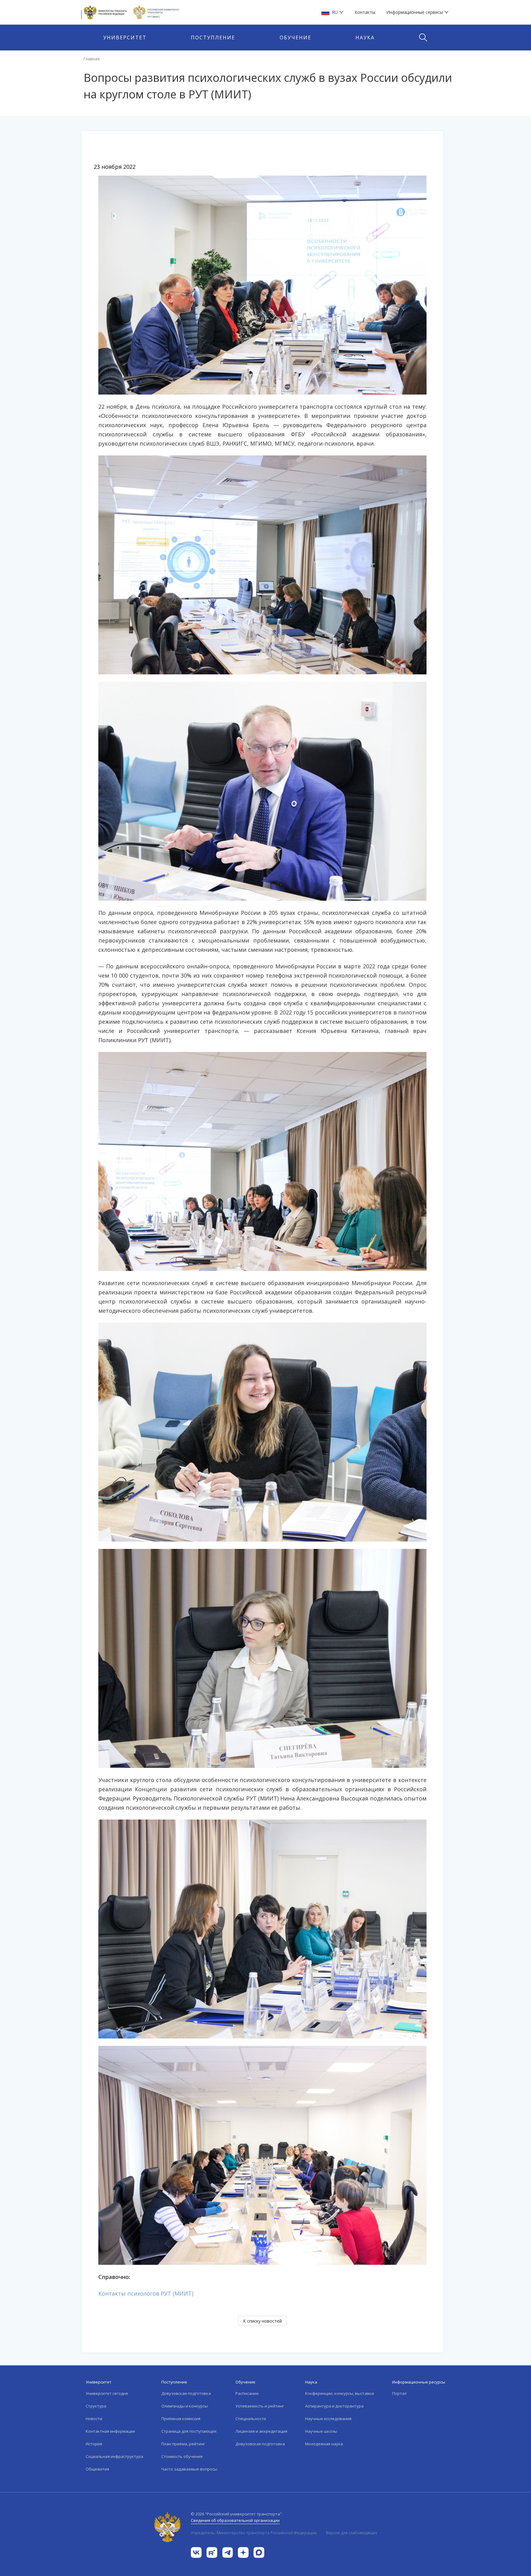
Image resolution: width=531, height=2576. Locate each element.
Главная (92, 59)
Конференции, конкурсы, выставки (340, 2393)
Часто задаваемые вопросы (189, 2469)
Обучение (295, 38)
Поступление (213, 38)
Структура (96, 2406)
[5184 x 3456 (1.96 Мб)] (262, 1658)
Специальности (251, 2419)
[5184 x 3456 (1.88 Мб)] (262, 1928)
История (94, 2444)
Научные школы (321, 2431)
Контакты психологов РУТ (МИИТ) (146, 2293)
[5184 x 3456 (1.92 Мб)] (262, 1161)
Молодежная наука (324, 2444)
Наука (365, 38)
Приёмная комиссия (181, 2419)
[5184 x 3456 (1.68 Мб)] (262, 284)
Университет (125, 38)
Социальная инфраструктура (114, 2456)
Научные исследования (328, 2419)
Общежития (97, 2469)
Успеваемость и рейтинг (260, 2406)
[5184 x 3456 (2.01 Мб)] (262, 564)
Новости (94, 2419)
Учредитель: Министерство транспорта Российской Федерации (254, 2533)
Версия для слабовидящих (352, 2533)
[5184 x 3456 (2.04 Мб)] (262, 1431)
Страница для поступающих (189, 2431)
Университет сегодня (107, 2393)
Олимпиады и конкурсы (185, 2406)
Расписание (247, 2393)
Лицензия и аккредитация (261, 2431)
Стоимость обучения (182, 2456)
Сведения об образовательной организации (235, 2520)
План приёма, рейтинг (183, 2444)
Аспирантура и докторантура (334, 2406)
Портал (399, 2393)
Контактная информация (110, 2431)
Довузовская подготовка (186, 2393)
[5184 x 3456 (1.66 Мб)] (262, 2155)
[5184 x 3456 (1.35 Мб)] (262, 791)
